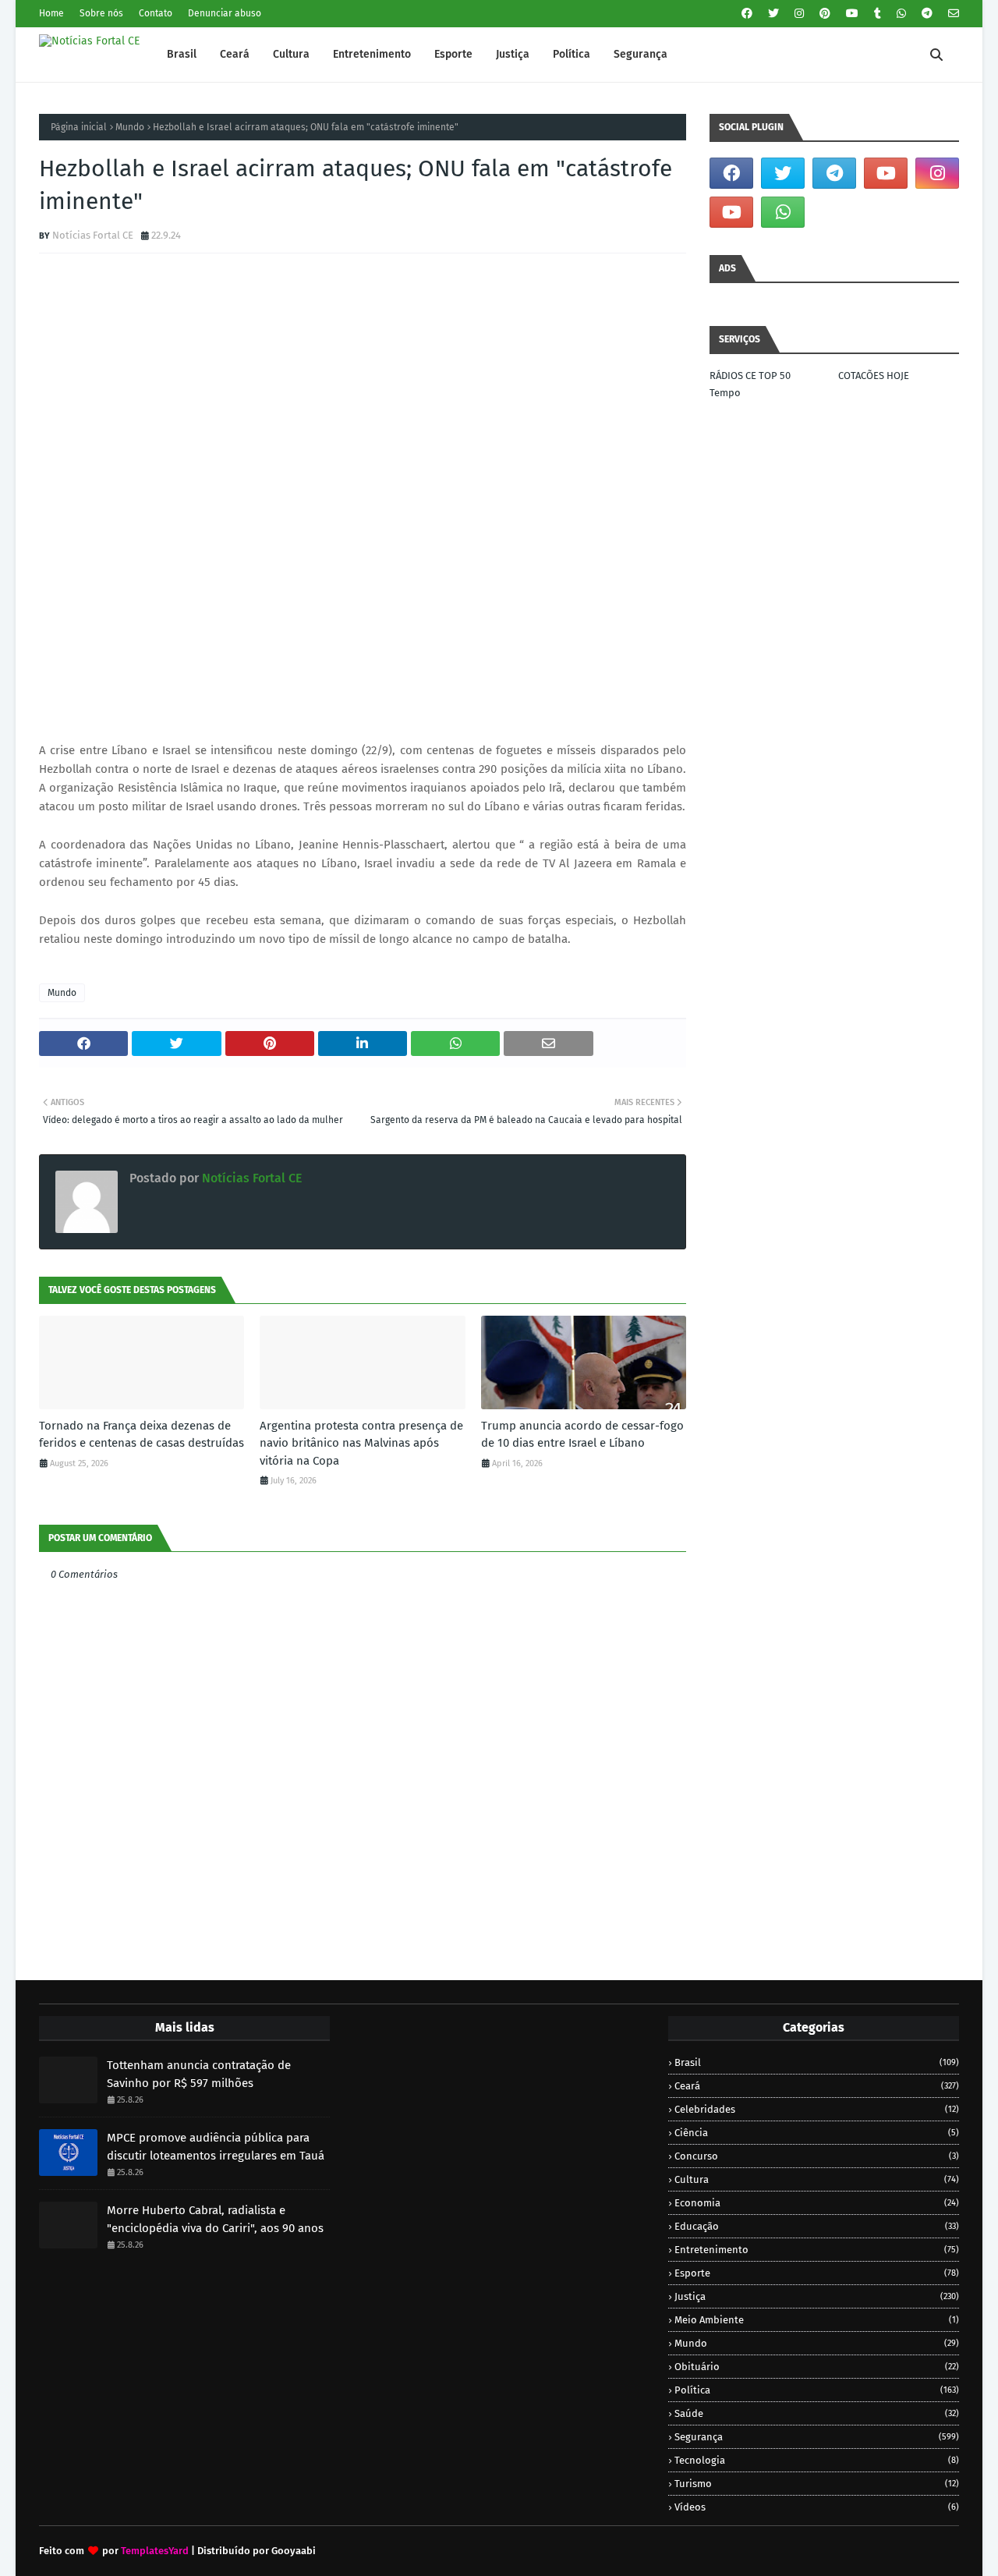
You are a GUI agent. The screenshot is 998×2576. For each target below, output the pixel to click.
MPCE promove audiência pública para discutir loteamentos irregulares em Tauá (216, 2147)
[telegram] (927, 14)
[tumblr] (878, 14)
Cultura (817, 2179)
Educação (817, 2226)
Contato (156, 13)
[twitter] (773, 14)
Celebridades (817, 2109)
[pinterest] (825, 14)
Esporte (817, 2273)
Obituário (817, 2367)
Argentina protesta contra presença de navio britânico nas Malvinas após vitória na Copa (361, 1443)
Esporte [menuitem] (453, 54)
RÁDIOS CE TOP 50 (750, 376)
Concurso (817, 2156)
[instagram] (799, 14)
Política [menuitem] (572, 54)
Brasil (817, 2062)
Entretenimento (817, 2250)
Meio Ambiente (817, 2320)
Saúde (817, 2413)
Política (817, 2390)
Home (51, 13)
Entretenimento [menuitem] (372, 54)
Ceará (817, 2086)
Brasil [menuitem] (182, 54)
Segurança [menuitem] (641, 54)
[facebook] (747, 14)
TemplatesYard (155, 2551)
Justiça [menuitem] (513, 54)
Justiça (817, 2296)
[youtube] (852, 14)
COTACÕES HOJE (874, 376)
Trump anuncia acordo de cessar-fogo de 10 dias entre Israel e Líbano (582, 1435)
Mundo (130, 127)
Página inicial (79, 127)
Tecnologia (817, 2460)
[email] (952, 14)
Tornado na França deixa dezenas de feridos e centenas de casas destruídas (142, 1435)
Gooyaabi (294, 2551)
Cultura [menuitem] (291, 54)
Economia (817, 2203)
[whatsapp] (901, 14)
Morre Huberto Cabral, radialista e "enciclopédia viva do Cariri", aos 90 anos (215, 2219)
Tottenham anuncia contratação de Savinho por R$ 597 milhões (199, 2074)
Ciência (817, 2133)
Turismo (817, 2484)
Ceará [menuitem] (235, 54)
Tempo (725, 393)
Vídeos (817, 2507)
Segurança (817, 2437)
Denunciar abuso (225, 13)
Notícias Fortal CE (93, 235)
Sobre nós (101, 13)
